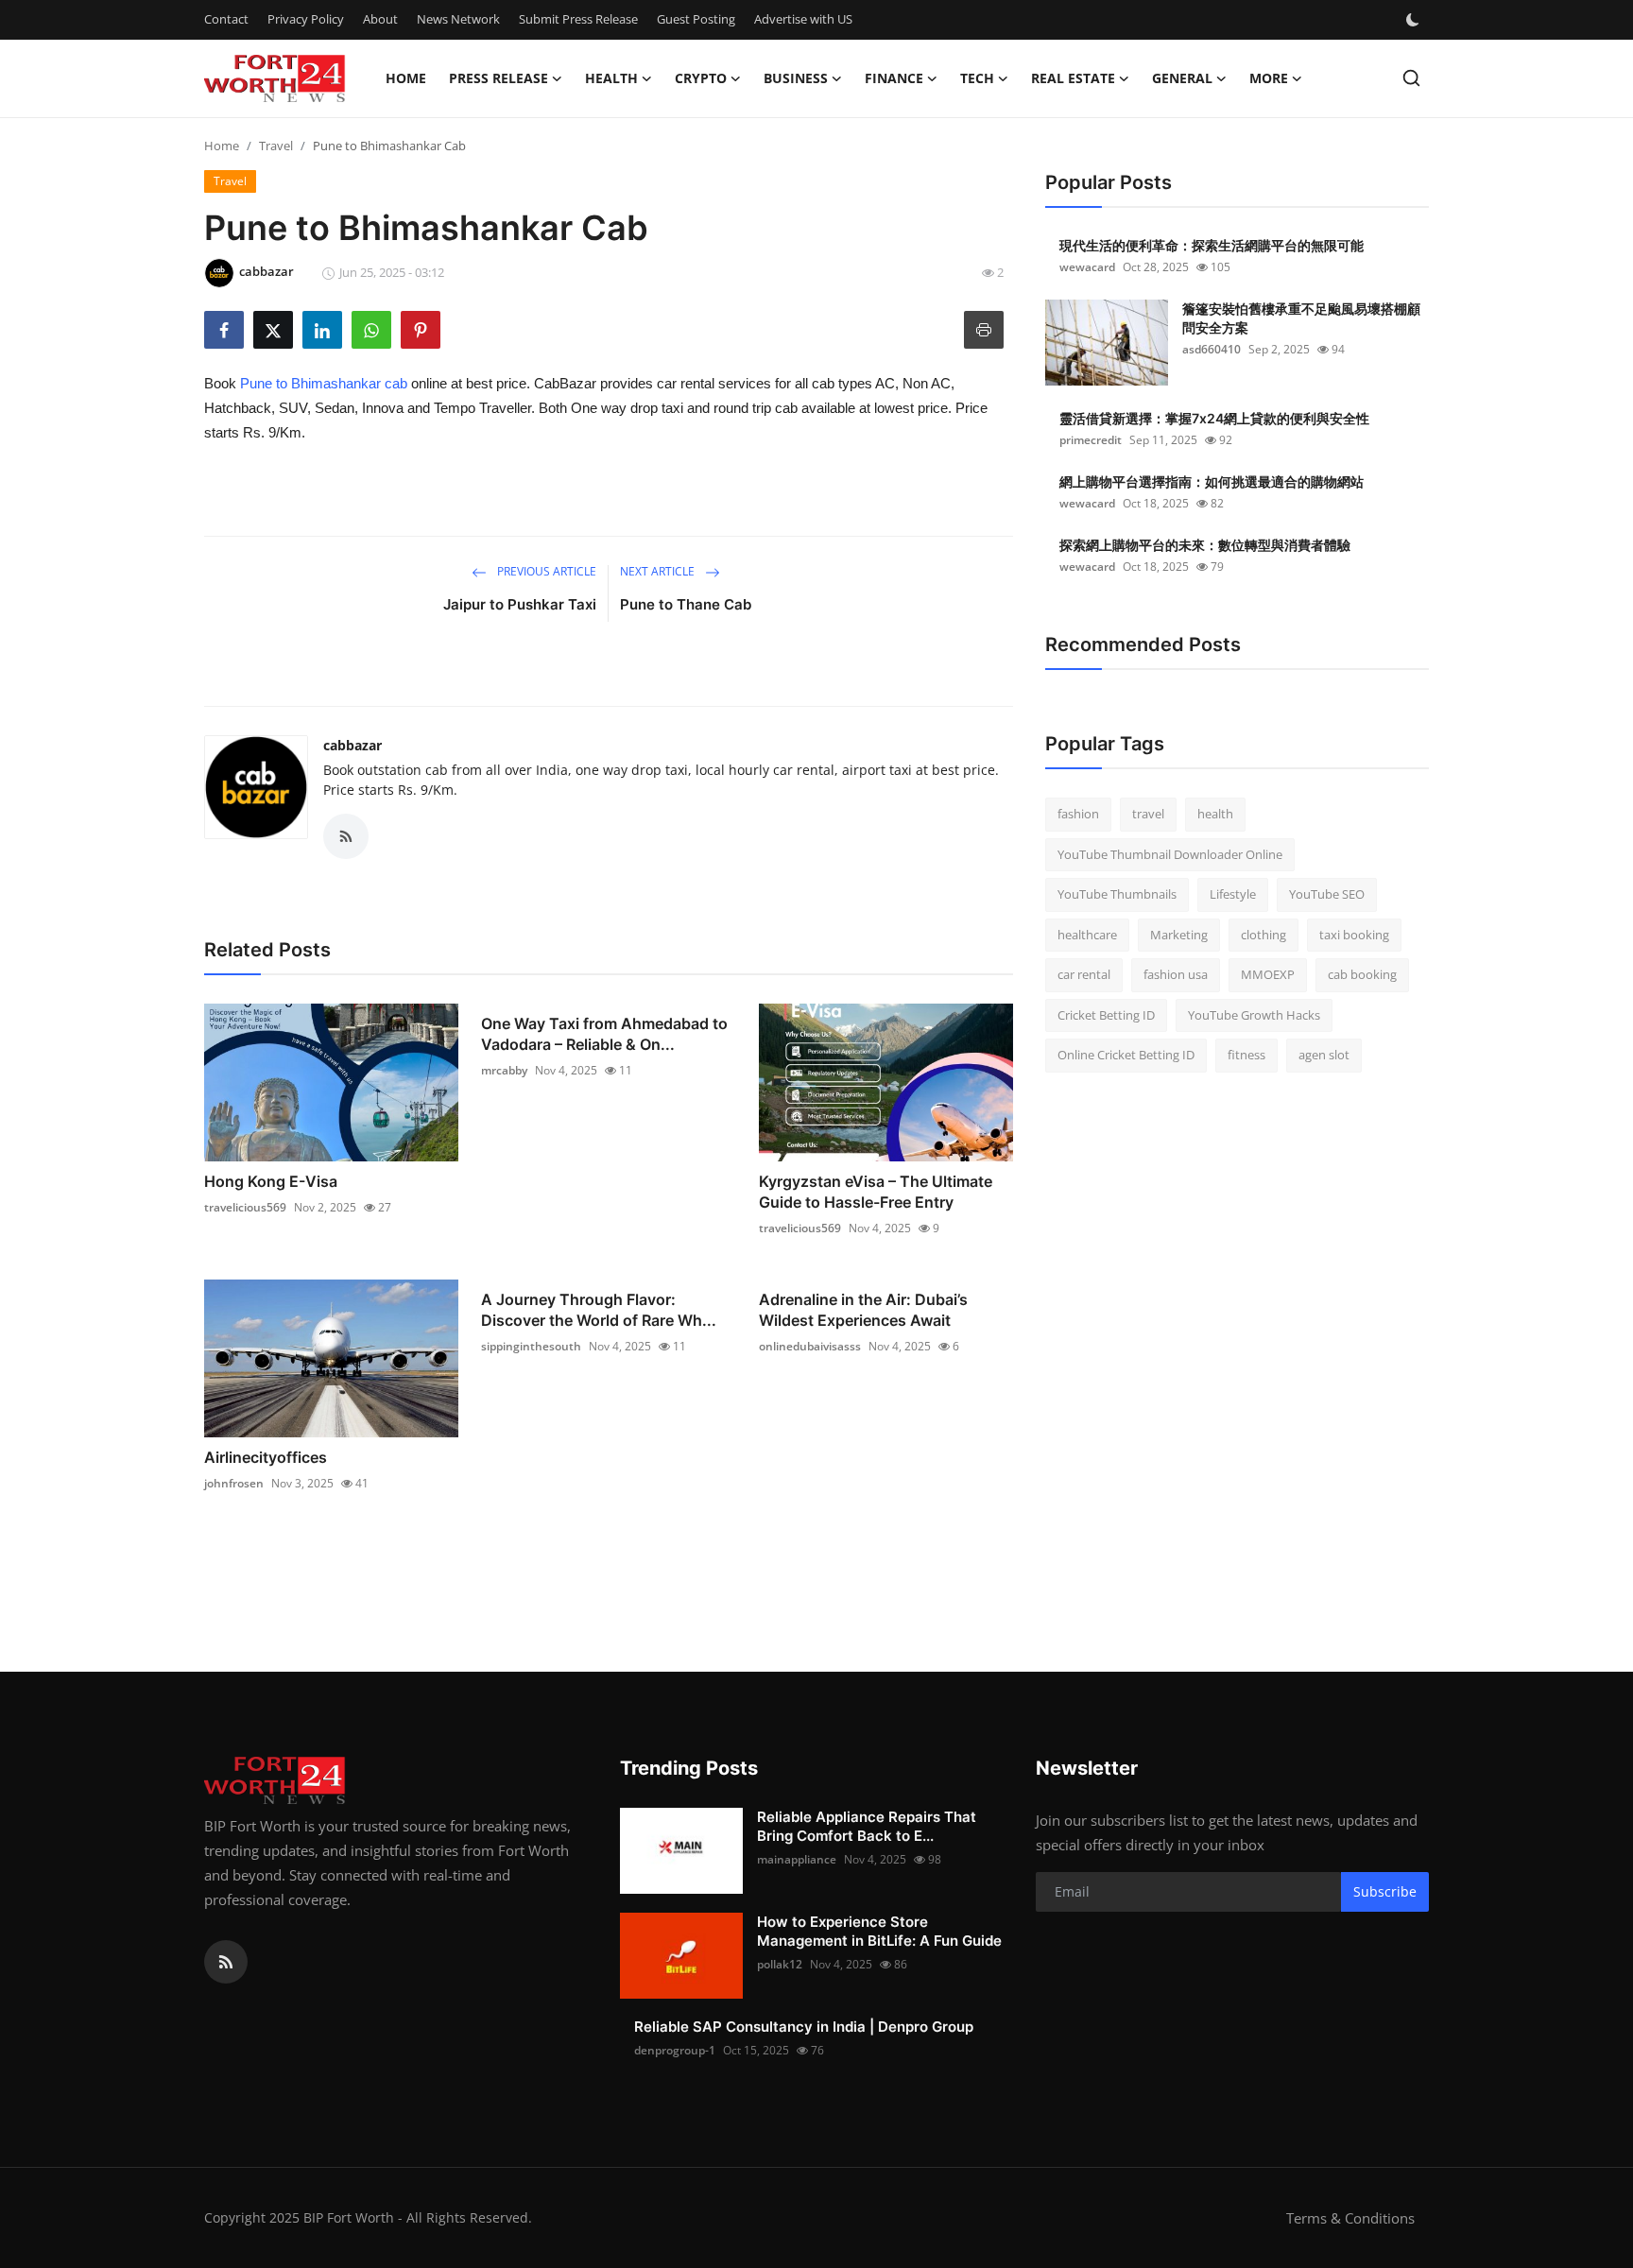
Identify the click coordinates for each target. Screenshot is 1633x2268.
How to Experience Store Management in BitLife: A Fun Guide (879, 1931)
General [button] (1182, 78)
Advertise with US (803, 19)
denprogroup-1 (675, 2050)
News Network (458, 19)
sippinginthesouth (531, 1346)
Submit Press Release (578, 19)
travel (1148, 814)
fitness (1246, 1055)
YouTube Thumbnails (1117, 894)
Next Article (659, 571)
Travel (276, 146)
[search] (1411, 78)
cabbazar (352, 745)
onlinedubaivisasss (810, 1346)
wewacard (1087, 267)
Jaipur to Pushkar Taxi (520, 604)
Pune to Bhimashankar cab (324, 383)
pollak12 (780, 1964)
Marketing (1179, 935)
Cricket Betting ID (1106, 1015)
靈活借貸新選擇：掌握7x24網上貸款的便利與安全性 (1214, 418)
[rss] (226, 1962)
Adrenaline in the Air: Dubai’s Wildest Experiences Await (863, 1310)
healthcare (1087, 935)
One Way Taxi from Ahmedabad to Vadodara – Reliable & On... (604, 1034)
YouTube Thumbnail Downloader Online (1170, 854)
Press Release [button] (498, 78)
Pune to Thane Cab (686, 604)
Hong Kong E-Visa (271, 1181)
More (1269, 78)
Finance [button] (894, 78)
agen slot (1324, 1055)
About (380, 19)
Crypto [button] (701, 78)
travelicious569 (245, 1207)
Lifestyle (1233, 894)
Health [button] (611, 78)
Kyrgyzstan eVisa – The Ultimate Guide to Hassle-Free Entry (876, 1192)
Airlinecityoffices (266, 1457)
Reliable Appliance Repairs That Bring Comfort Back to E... (867, 1826)
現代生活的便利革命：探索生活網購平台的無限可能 (1212, 245)
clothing (1263, 935)
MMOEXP (1268, 974)
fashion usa (1176, 974)
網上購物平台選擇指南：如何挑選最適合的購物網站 (1212, 481)
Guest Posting (696, 19)
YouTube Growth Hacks (1254, 1015)
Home (406, 78)
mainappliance (797, 1859)
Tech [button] (977, 78)
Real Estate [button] (1073, 78)
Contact (226, 19)
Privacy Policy (306, 19)
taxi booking (1354, 935)
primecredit (1091, 440)
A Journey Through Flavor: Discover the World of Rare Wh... (599, 1310)
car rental (1084, 974)
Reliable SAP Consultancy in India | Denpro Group (804, 2027)
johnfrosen (234, 1483)
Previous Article (545, 571)
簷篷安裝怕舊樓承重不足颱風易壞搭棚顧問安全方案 (1301, 318)
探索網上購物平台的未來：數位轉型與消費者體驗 (1205, 545)
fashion (1078, 814)
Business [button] (796, 78)
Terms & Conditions (1350, 2218)
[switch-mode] (1415, 20)
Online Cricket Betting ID (1126, 1055)
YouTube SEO (1327, 894)
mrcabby (504, 1070)
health (1215, 814)
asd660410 (1212, 349)
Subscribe (1385, 1891)
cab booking (1362, 974)
